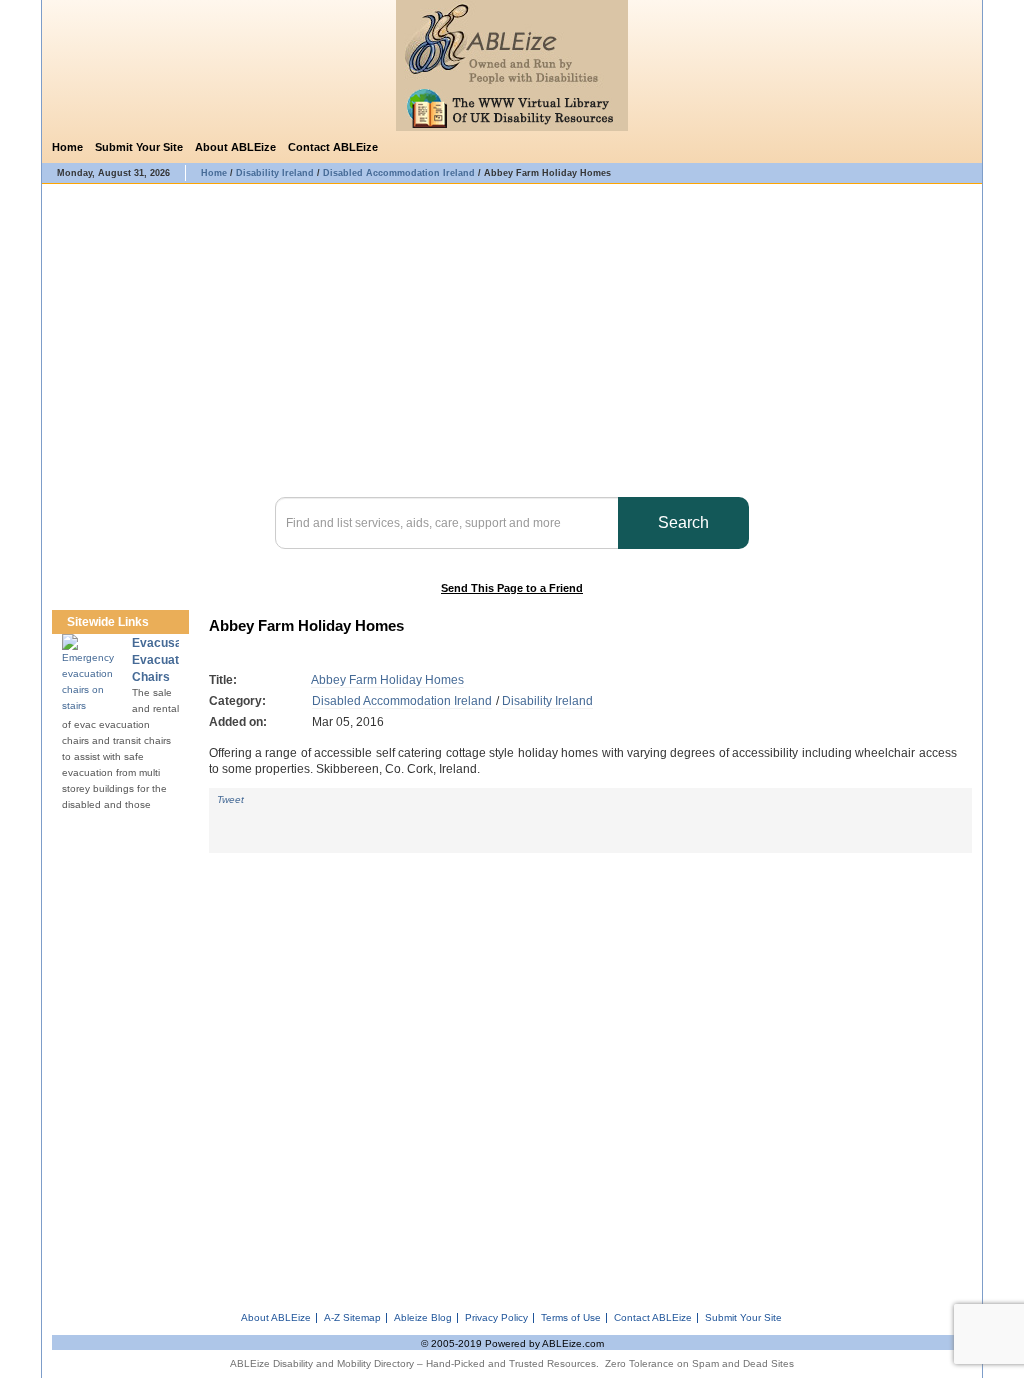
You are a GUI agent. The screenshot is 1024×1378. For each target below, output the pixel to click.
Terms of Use (571, 1318)
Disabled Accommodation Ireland (402, 701)
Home (67, 147)
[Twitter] (963, 148)
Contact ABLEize (333, 147)
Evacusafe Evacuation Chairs (164, 660)
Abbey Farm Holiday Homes (387, 680)
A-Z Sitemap (352, 1318)
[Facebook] (937, 148)
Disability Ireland (547, 701)
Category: (237, 701)
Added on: (238, 722)
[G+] (233, 818)
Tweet (230, 799)
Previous (159, 622)
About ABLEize (235, 147)
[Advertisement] (590, 1075)
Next (177, 622)
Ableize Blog (423, 1318)
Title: (223, 680)
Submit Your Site (139, 147)
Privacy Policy (496, 1318)
